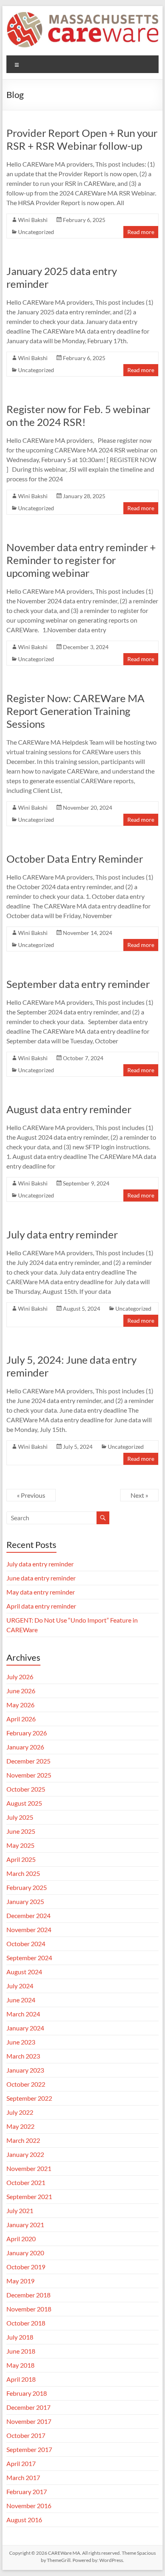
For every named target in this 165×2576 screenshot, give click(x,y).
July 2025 (20, 1817)
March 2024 (23, 2014)
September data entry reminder (78, 984)
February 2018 (27, 2393)
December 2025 (28, 1761)
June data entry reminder (41, 1578)
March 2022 (23, 2140)
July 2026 (20, 1677)
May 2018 (20, 2365)
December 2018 (28, 2295)
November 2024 (29, 1929)
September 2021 (29, 2196)
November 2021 (29, 2168)
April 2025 (21, 1859)
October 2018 (26, 2323)
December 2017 (28, 2407)
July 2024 (20, 1986)
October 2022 (26, 2084)
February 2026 (27, 1733)
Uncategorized (36, 232)
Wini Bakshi (33, 220)
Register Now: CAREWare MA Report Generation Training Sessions (75, 711)
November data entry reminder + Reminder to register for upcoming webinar (81, 560)
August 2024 (24, 1972)
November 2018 (29, 2309)
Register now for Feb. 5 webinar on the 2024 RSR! (78, 415)
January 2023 (25, 2070)
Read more (141, 232)
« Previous (31, 1495)
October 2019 (26, 2267)
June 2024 (21, 2000)
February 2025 (27, 1887)
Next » (139, 1495)
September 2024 (29, 1958)
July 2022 (20, 2112)
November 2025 (29, 1775)
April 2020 (21, 2239)
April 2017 (21, 2463)
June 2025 (21, 1831)
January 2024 (25, 2028)
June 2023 (21, 2042)
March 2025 (23, 1873)
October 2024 (26, 1944)
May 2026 (20, 1705)
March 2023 (23, 2056)
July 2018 (20, 2337)
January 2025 (25, 1901)
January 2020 (25, 2253)
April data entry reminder (41, 1606)
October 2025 (26, 1789)
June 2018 (21, 2351)
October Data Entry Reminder (75, 859)
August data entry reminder (69, 1109)
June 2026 (21, 1691)
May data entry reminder (41, 1592)
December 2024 (28, 1915)
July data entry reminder (62, 1234)
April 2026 (21, 1719)
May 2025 (20, 1845)
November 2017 (29, 2421)
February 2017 (27, 2491)
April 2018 (21, 2379)
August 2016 (24, 2520)
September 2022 (29, 2098)
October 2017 (26, 2435)
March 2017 (23, 2477)
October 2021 (26, 2182)
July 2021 (20, 2210)
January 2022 (25, 2154)
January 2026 (25, 1747)
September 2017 (29, 2449)
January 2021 (25, 2225)
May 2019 (20, 2281)
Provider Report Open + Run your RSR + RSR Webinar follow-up (82, 139)
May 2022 (20, 2126)
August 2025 (24, 1803)
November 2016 (29, 2506)
